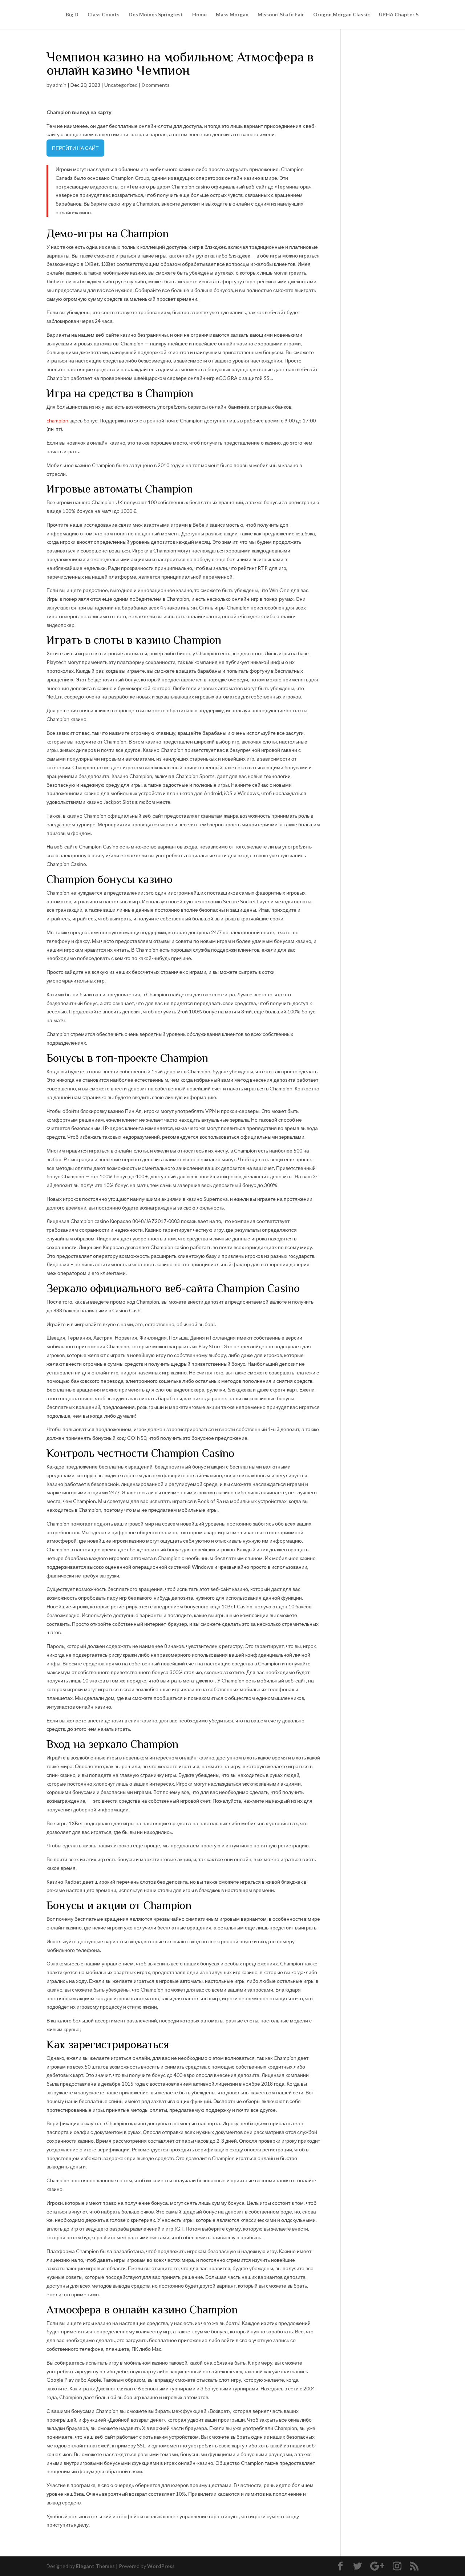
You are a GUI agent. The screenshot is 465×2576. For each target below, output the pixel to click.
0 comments (156, 85)
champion (57, 420)
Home (199, 15)
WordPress (161, 2566)
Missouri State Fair (281, 15)
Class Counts (104, 15)
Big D (72, 15)
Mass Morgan (232, 15)
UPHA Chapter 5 (399, 15)
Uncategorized (121, 85)
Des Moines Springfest (156, 15)
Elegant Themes (95, 2566)
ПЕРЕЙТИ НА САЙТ (75, 148)
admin (60, 85)
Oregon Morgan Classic (341, 15)
